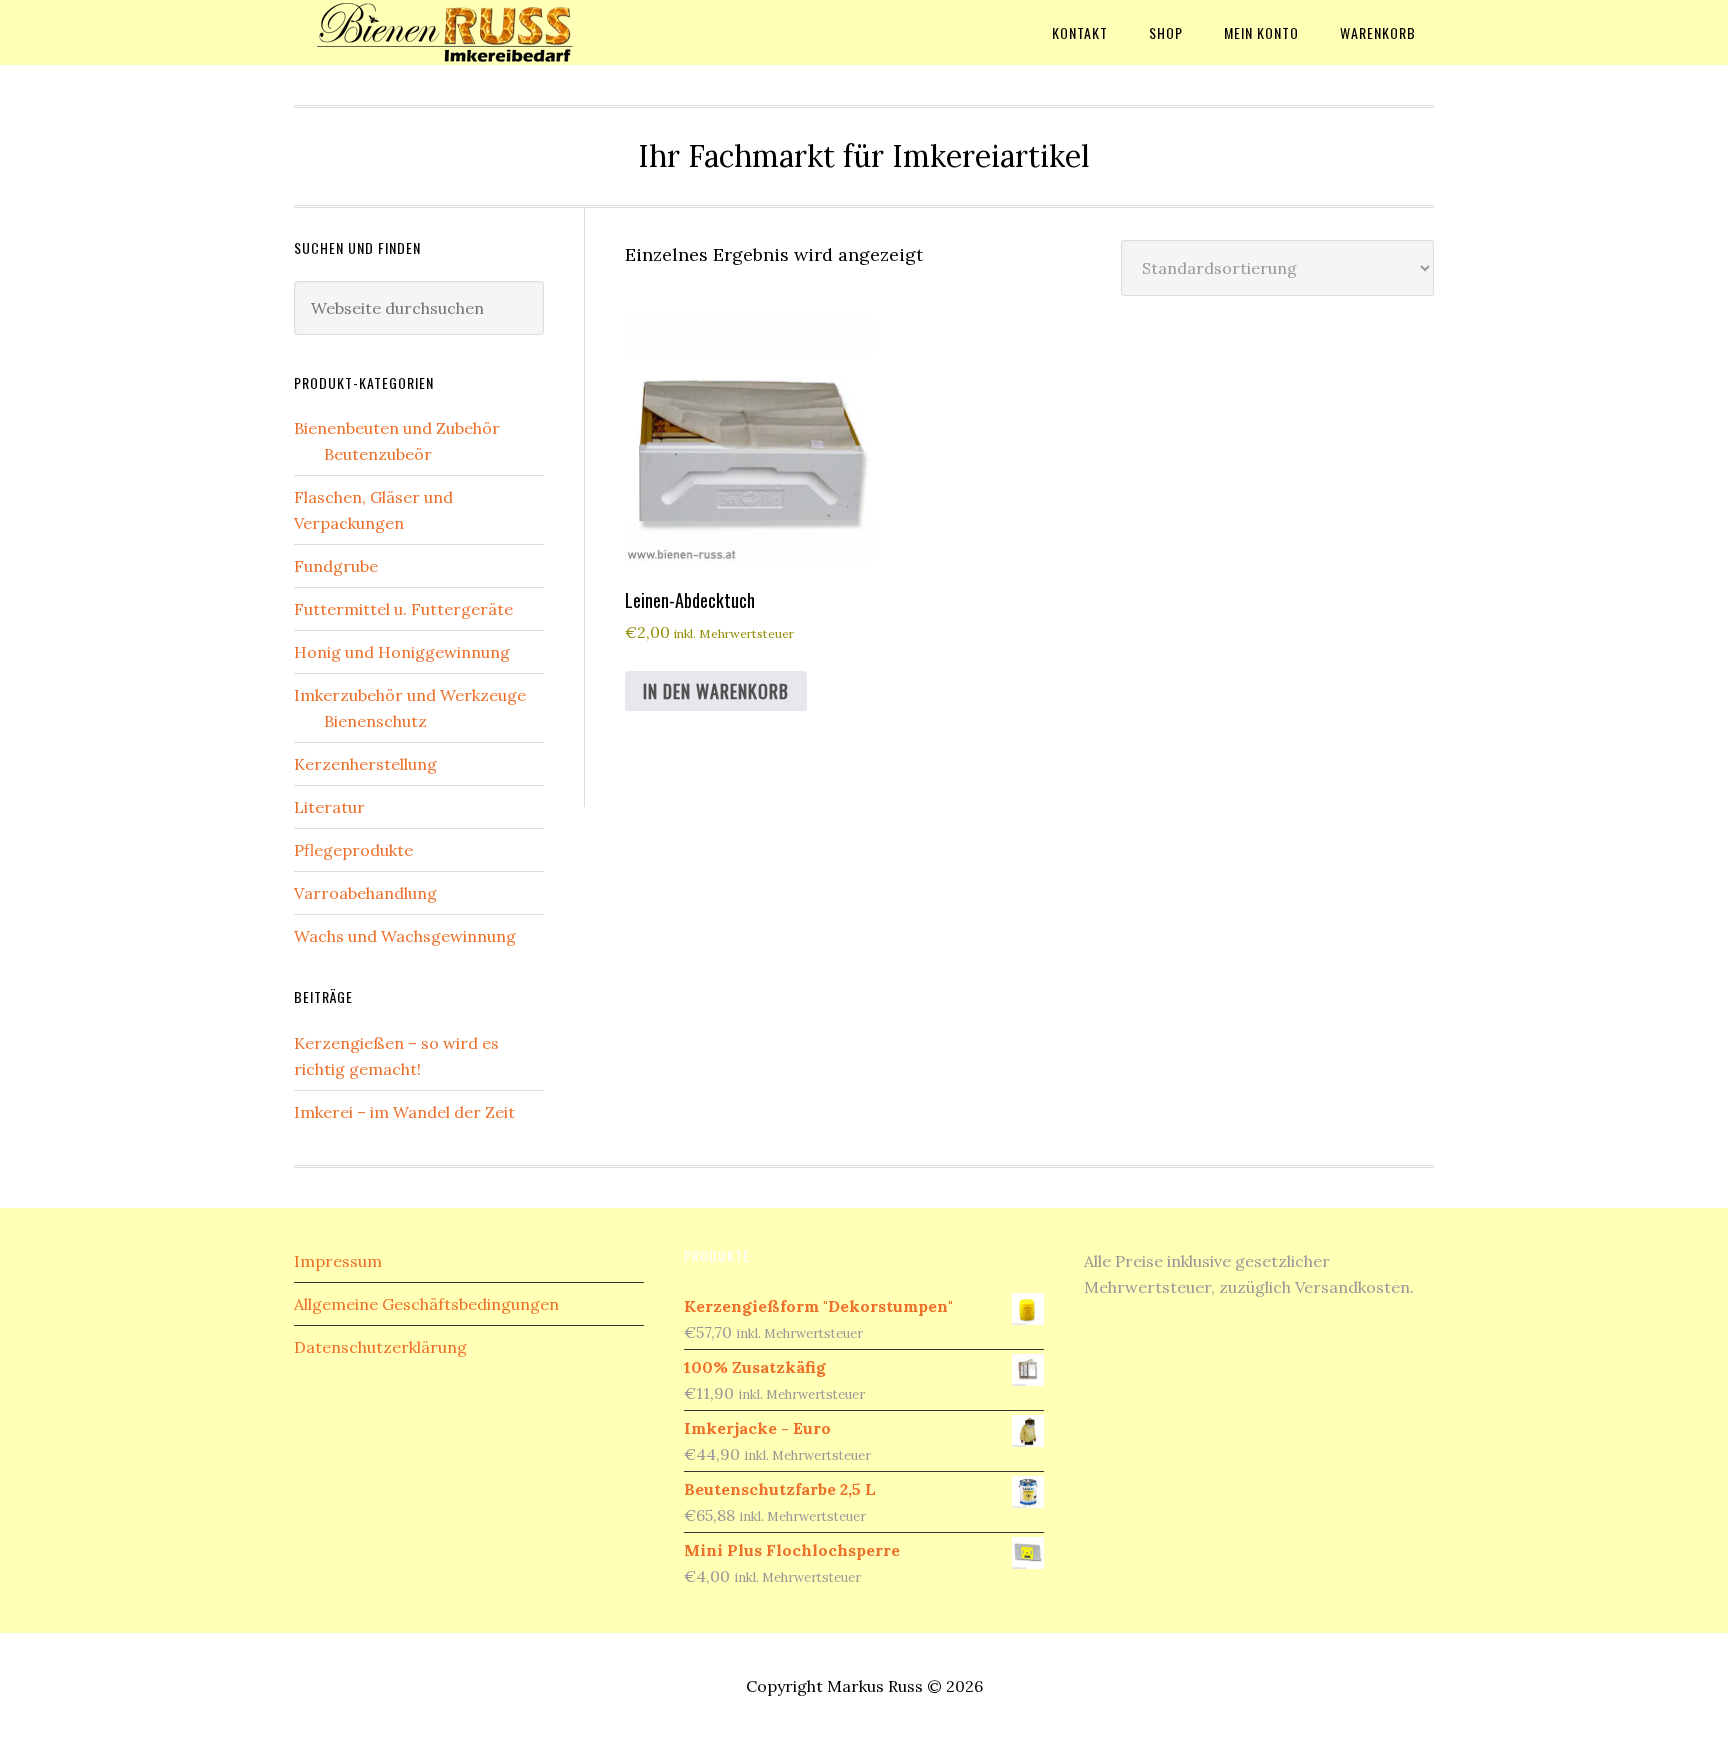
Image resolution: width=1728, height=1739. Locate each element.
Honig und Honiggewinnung (402, 652)
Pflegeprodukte (353, 850)
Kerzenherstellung (365, 764)
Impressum (338, 1261)
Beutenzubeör (378, 454)
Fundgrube (336, 566)
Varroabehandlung (365, 893)
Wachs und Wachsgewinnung (405, 936)
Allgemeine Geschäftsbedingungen (426, 1304)
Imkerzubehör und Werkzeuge (410, 695)
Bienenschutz (375, 721)
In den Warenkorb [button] (716, 691)
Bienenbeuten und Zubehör (397, 428)
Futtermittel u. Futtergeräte (403, 609)
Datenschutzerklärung (380, 1347)
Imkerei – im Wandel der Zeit (404, 1112)
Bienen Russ (454, 32)
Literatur (329, 807)
